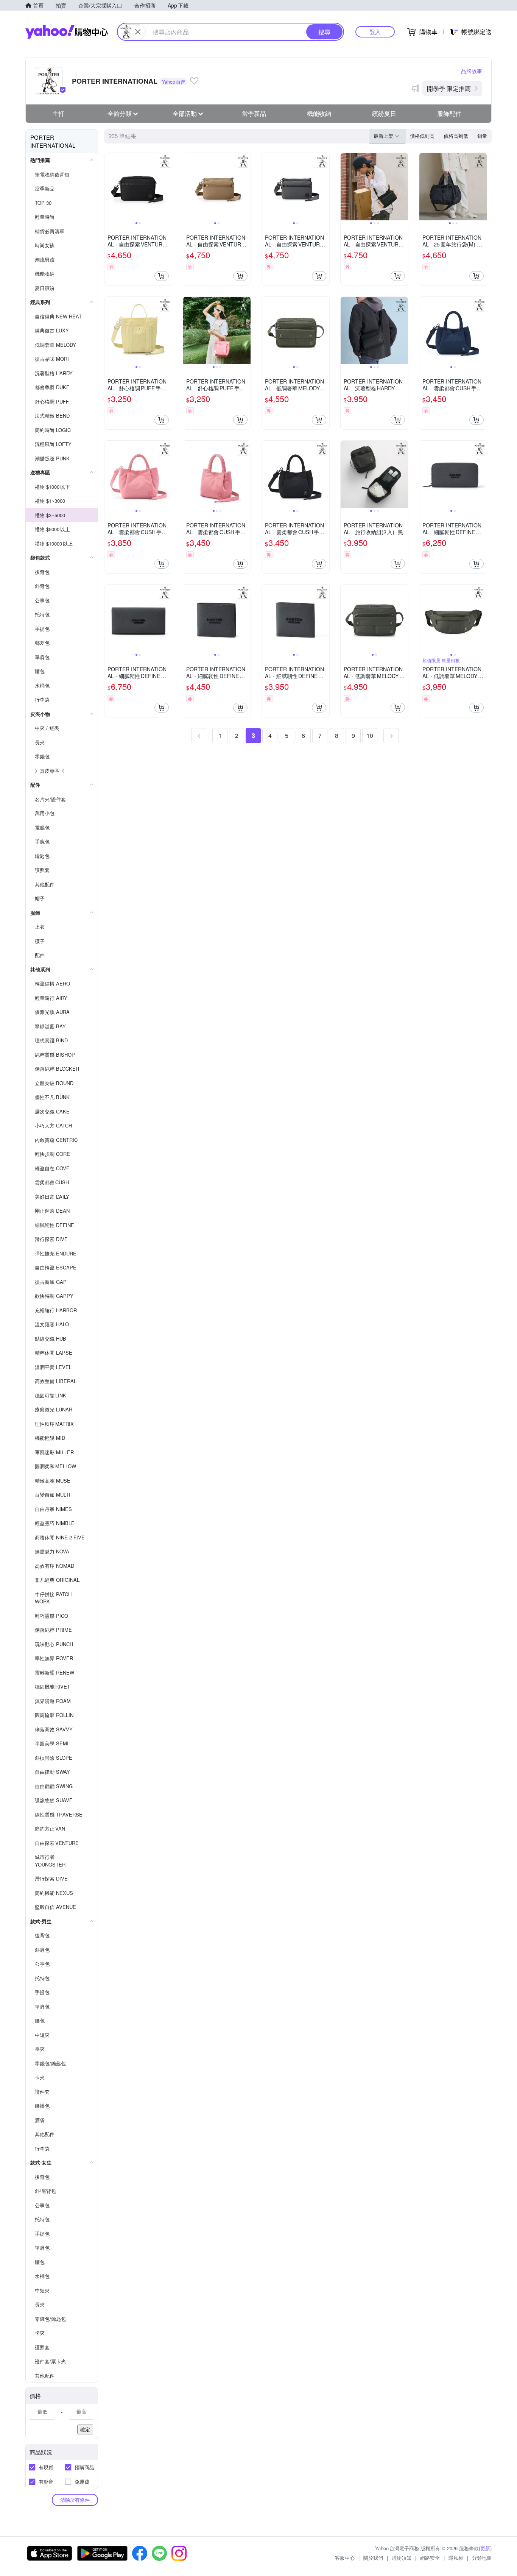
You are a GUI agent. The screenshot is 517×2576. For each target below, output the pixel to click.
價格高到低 (456, 136)
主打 (58, 113)
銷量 (482, 136)
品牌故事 (472, 71)
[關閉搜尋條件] (138, 32)
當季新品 (254, 113)
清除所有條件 (75, 2500)
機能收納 (319, 113)
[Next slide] (167, 187)
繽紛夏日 (384, 113)
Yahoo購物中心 (67, 32)
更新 (485, 2548)
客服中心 (345, 2558)
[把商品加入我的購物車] (162, 276)
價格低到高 (422, 136)
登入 (375, 32)
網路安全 (430, 2558)
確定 (85, 2429)
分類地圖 (482, 2558)
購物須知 (402, 2558)
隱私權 (456, 2558)
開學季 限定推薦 (449, 88)
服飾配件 (449, 113)
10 (370, 735)
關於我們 (373, 2558)
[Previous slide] (109, 187)
